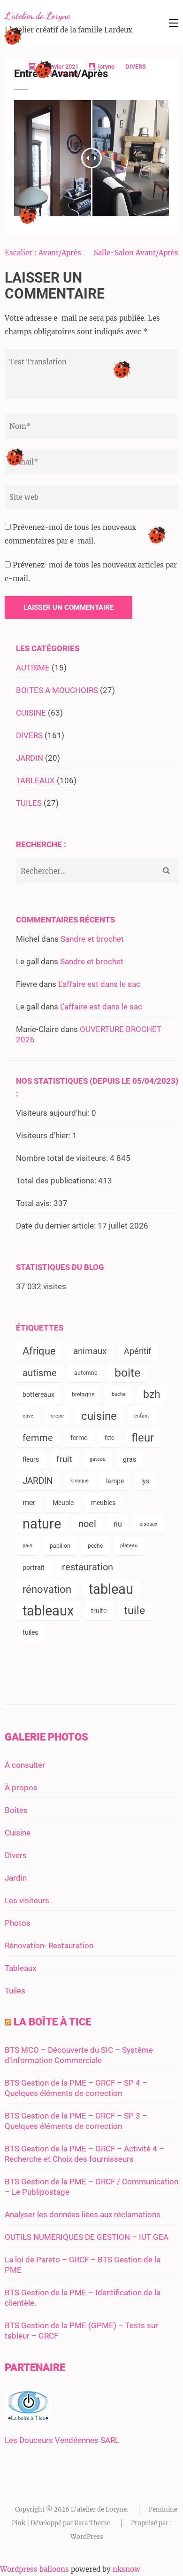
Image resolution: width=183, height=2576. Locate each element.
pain (27, 1546)
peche (95, 1546)
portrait (34, 1568)
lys (145, 1481)
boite (127, 1373)
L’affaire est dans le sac (99, 984)
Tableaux (20, 1968)
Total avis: (35, 1203)
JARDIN (30, 758)
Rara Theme (92, 2523)
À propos (21, 1788)
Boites (16, 1810)
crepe (57, 1416)
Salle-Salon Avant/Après (136, 253)
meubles (103, 1503)
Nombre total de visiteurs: (63, 1158)
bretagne (83, 1394)
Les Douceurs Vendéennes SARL (62, 2440)
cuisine (99, 1416)
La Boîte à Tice (52, 2022)
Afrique (39, 1351)
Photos (18, 1923)
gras (130, 1459)
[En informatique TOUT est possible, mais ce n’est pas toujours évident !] (28, 2418)
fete (109, 1438)
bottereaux (38, 1394)
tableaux (48, 1611)
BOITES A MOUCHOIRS (57, 690)
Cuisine (18, 1833)
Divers (16, 1855)
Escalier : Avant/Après (43, 253)
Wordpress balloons (34, 2569)
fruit (64, 1459)
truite (99, 1611)
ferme (79, 1438)
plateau (129, 1546)
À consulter (25, 1765)
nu (118, 1524)
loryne (106, 67)
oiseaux (148, 1524)
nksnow (126, 2569)
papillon (60, 1546)
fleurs (31, 1459)
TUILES (29, 803)
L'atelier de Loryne (37, 16)
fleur (143, 1438)
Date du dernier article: (57, 1226)
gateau (98, 1459)
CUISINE (31, 713)
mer (29, 1502)
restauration (88, 1567)
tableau (111, 1589)
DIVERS (136, 67)
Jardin (16, 1878)
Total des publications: (57, 1181)
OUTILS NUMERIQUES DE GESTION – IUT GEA (87, 2237)
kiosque (80, 1481)
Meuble (63, 1503)
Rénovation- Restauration (49, 1946)
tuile (134, 1611)
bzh (152, 1394)
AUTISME (33, 668)
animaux (90, 1351)
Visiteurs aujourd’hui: (54, 1113)
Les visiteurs (27, 1900)
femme (38, 1438)
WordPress (87, 2537)
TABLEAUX (35, 780)
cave (28, 1416)
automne (86, 1373)
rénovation (47, 1589)
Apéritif (137, 1351)
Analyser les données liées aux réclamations (83, 2214)
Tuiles (15, 1991)
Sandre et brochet (92, 939)
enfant (142, 1416)
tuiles (30, 1632)
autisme (40, 1373)
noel (87, 1524)
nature (42, 1524)
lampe (115, 1481)
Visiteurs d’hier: (44, 1135)
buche (119, 1394)
